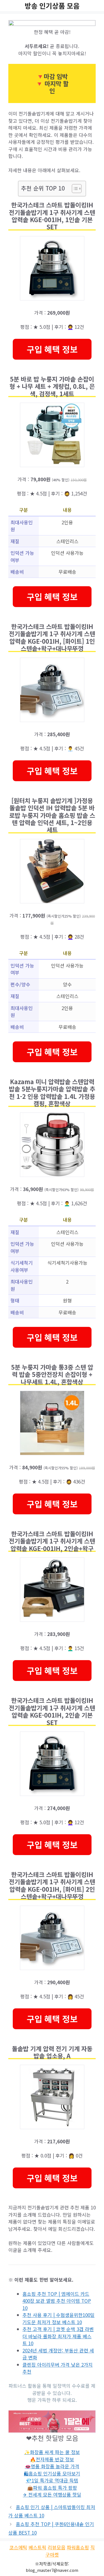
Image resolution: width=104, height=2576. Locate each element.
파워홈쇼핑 (78, 2547)
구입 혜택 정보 (52, 349)
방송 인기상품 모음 (52, 6)
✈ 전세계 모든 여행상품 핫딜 (52, 2494)
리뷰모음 (57, 2547)
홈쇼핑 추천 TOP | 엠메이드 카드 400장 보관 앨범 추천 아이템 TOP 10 (57, 2301)
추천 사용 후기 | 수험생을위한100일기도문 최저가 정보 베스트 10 (59, 2318)
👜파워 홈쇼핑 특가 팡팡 (52, 2488)
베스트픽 (37, 2547)
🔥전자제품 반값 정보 (52, 2459)
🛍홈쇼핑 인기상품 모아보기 (52, 2473)
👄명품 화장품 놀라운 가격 (52, 2466)
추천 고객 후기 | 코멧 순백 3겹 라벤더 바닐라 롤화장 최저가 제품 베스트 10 (58, 2336)
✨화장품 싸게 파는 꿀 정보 (52, 2452)
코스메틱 (18, 2547)
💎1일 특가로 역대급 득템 (52, 2480)
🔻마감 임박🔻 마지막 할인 (52, 83)
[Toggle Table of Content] (74, 189)
